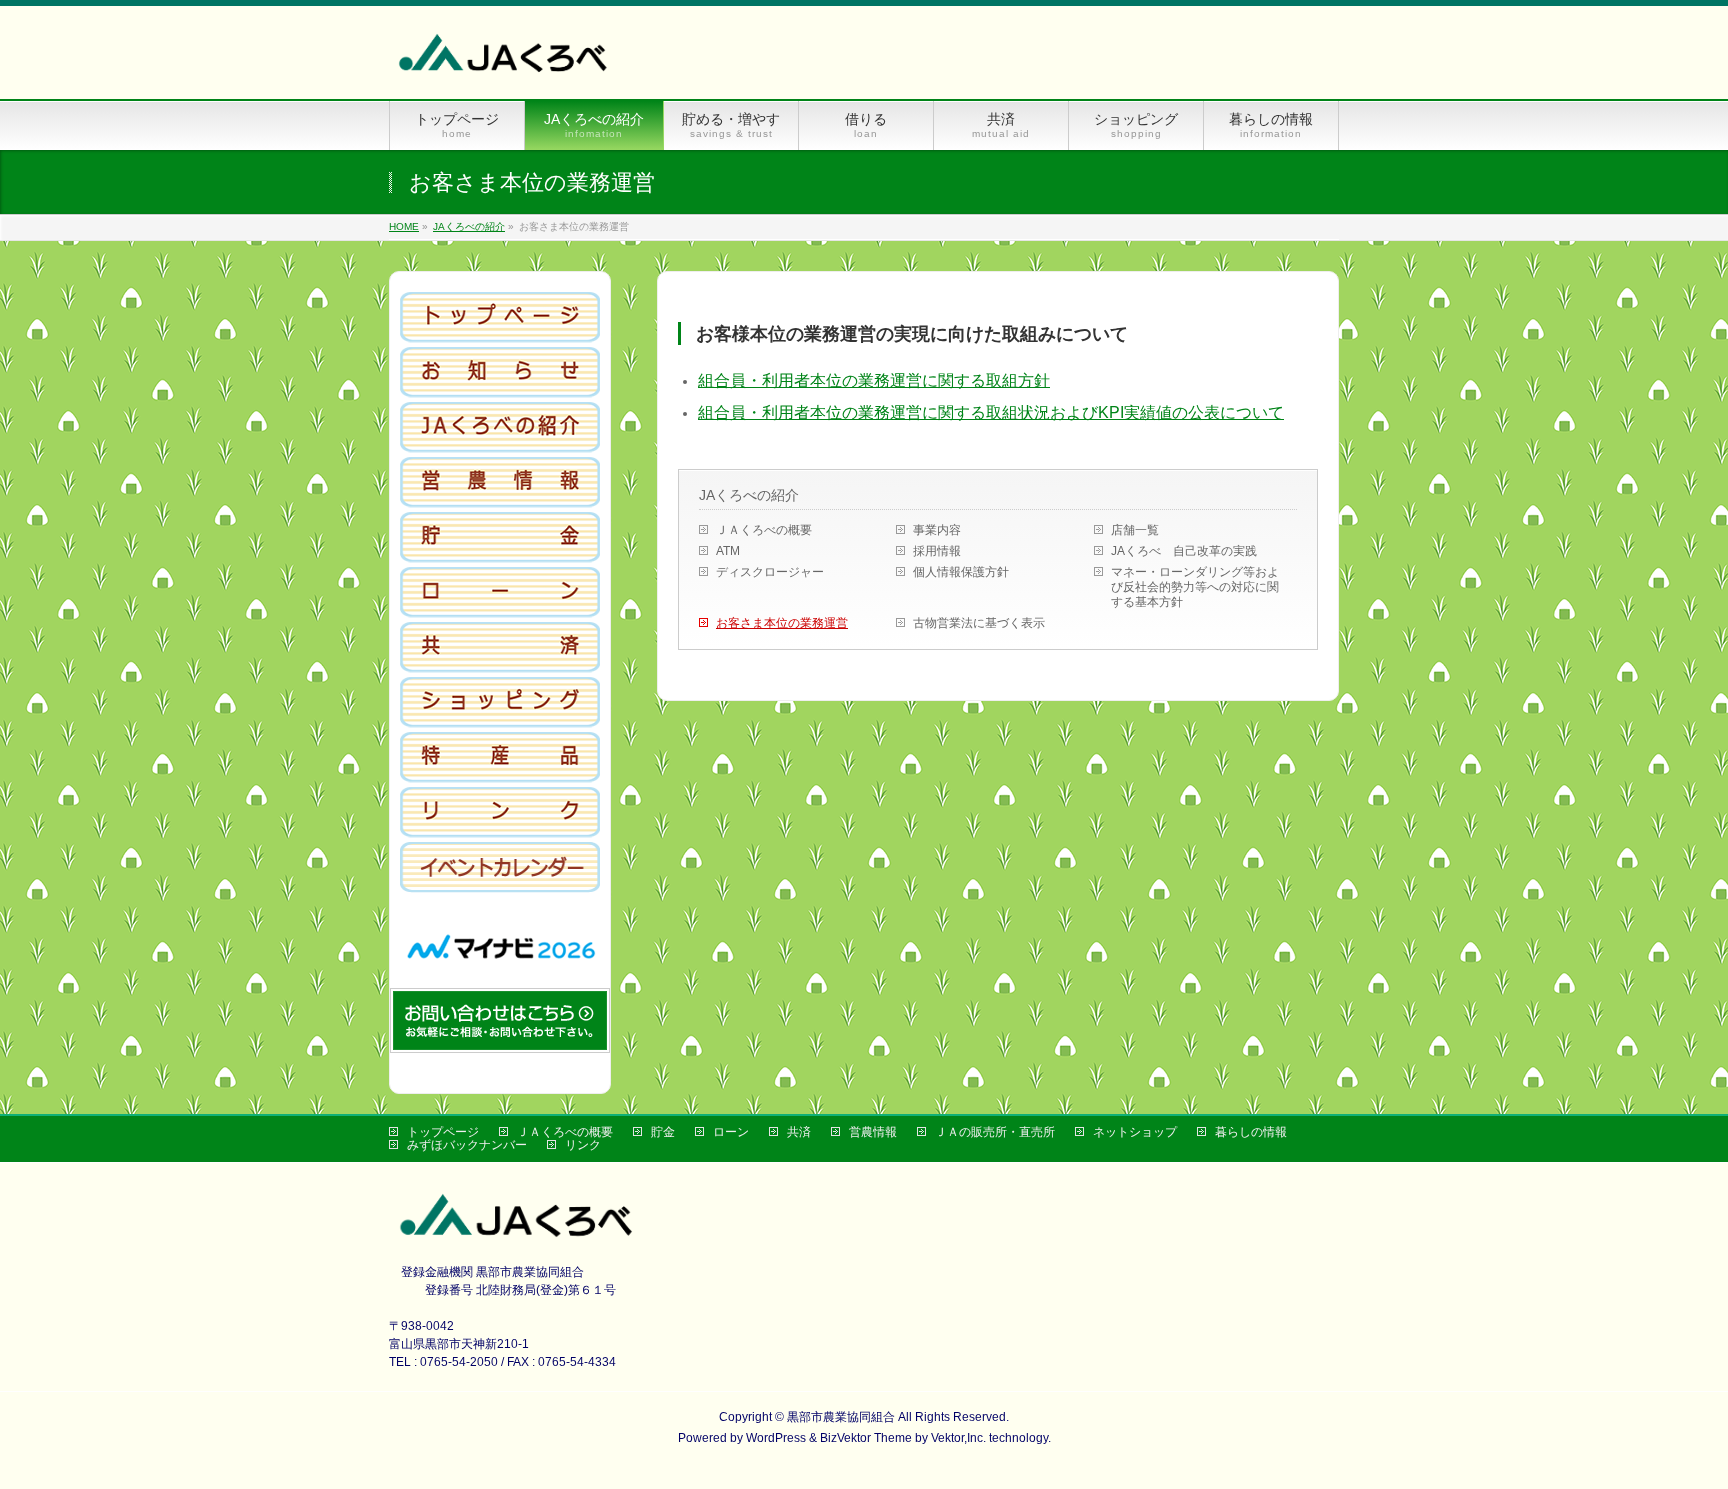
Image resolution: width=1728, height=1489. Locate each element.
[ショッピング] (500, 721)
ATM (728, 551)
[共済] (500, 666)
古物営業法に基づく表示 (979, 623)
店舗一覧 (1135, 530)
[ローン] (500, 611)
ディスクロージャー (770, 572)
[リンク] (500, 831)
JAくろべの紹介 (469, 226)
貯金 (663, 1132)
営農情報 (873, 1132)
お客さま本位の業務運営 (782, 623)
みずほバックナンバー (467, 1145)
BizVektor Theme (866, 1438)
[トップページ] (500, 336)
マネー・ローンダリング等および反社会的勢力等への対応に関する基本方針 (1195, 587)
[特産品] (500, 776)
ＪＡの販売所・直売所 (995, 1132)
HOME (404, 226)
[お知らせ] (500, 391)
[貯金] (500, 556)
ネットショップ (1135, 1132)
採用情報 (937, 551)
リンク (583, 1145)
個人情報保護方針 (961, 572)
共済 (799, 1132)
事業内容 (937, 530)
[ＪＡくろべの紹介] (500, 446)
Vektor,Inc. (958, 1438)
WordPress (776, 1438)
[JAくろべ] (505, 61)
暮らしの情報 (1251, 1132)
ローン (731, 1132)
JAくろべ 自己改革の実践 (1184, 551)
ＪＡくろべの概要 (764, 530)
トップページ (443, 1132)
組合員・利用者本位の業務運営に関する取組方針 (874, 380)
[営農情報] (500, 501)
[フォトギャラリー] (500, 886)
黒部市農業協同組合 (841, 1417)
